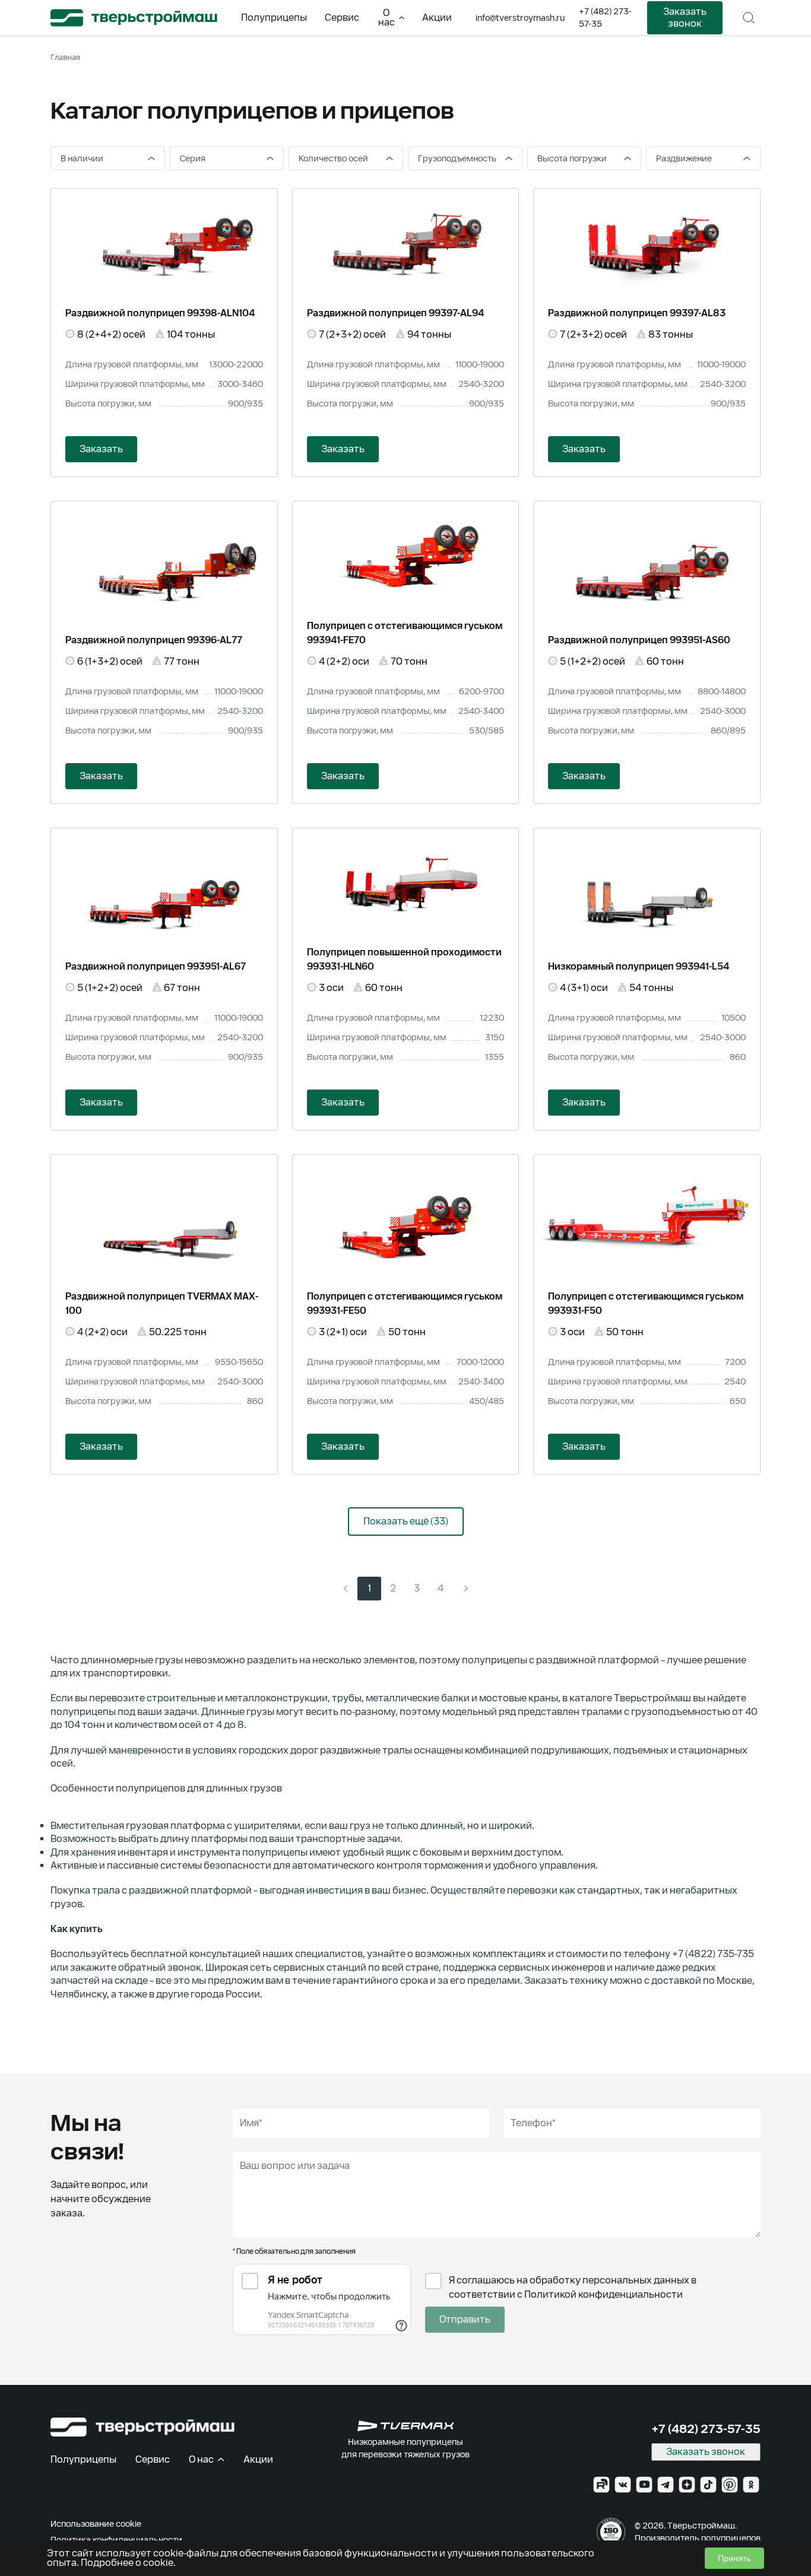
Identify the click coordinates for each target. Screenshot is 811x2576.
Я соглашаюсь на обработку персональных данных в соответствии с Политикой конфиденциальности (573, 2287)
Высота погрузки (572, 158)
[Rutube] (601, 2485)
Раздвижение (684, 158)
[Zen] (687, 2485)
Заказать (101, 449)
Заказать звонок (685, 18)
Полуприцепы (274, 18)
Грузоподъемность (457, 158)
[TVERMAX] (406, 2426)
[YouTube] (644, 2485)
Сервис (342, 18)
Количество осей (333, 158)
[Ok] (751, 2485)
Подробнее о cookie (127, 2563)
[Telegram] (666, 2485)
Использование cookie (96, 2524)
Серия (193, 158)
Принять (734, 2558)
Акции (437, 18)
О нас (387, 18)
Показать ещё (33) (406, 1521)
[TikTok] (708, 2485)
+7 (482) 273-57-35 (605, 18)
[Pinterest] (730, 2485)
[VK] (623, 2485)
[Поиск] (749, 18)
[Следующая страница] (466, 1589)
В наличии (82, 158)
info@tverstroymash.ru (520, 18)
